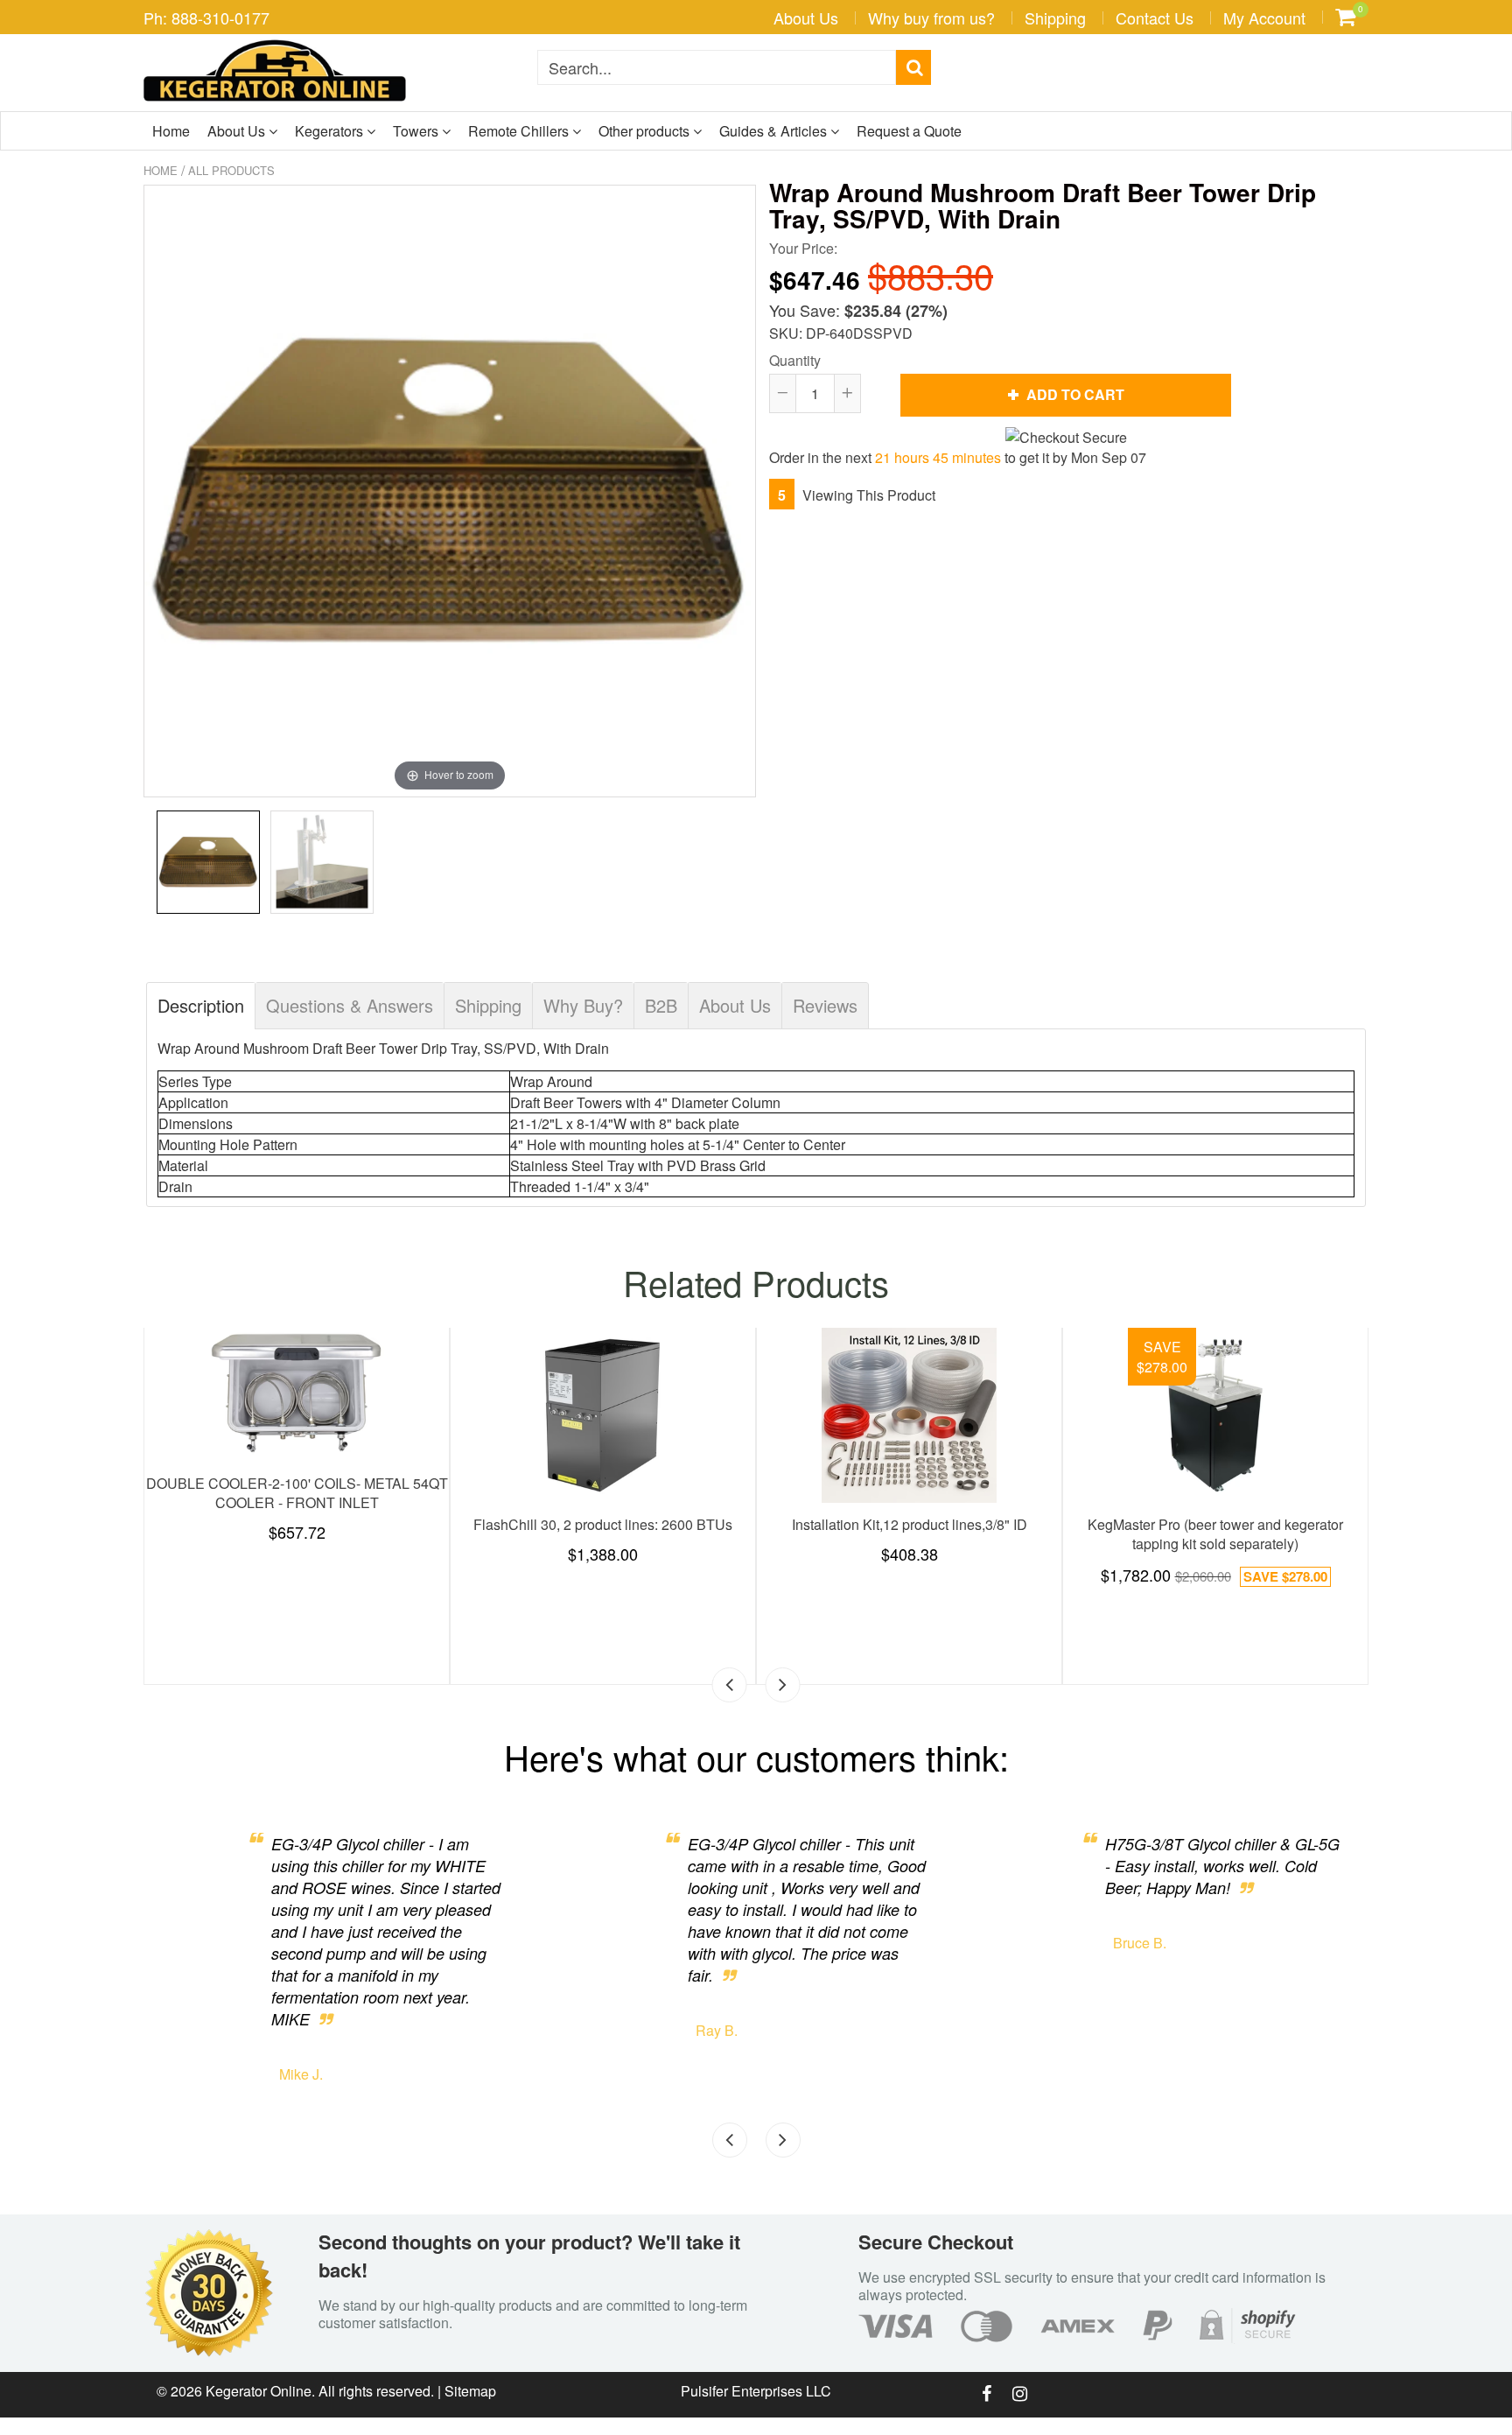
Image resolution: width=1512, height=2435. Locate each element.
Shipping (1055, 18)
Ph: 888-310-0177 (206, 18)
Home (171, 131)
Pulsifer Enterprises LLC (756, 2391)
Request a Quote (909, 131)
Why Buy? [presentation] (583, 1005)
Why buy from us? (931, 18)
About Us (806, 18)
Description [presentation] (201, 1005)
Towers (417, 131)
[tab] (201, 1006)
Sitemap (470, 2391)
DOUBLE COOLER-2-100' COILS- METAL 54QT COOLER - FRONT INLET (297, 1493)
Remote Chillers (520, 131)
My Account (1264, 18)
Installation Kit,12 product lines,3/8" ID (910, 1524)
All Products (231, 170)
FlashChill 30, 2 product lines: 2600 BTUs (603, 1524)
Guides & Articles (775, 131)
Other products (646, 131)
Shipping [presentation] (488, 1005)
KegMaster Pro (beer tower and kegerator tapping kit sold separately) (1215, 1534)
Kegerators (331, 131)
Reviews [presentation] (825, 1005)
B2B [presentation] (661, 1005)
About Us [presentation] (735, 1005)
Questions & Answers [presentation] (350, 1005)
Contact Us (1155, 18)
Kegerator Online (259, 2391)
